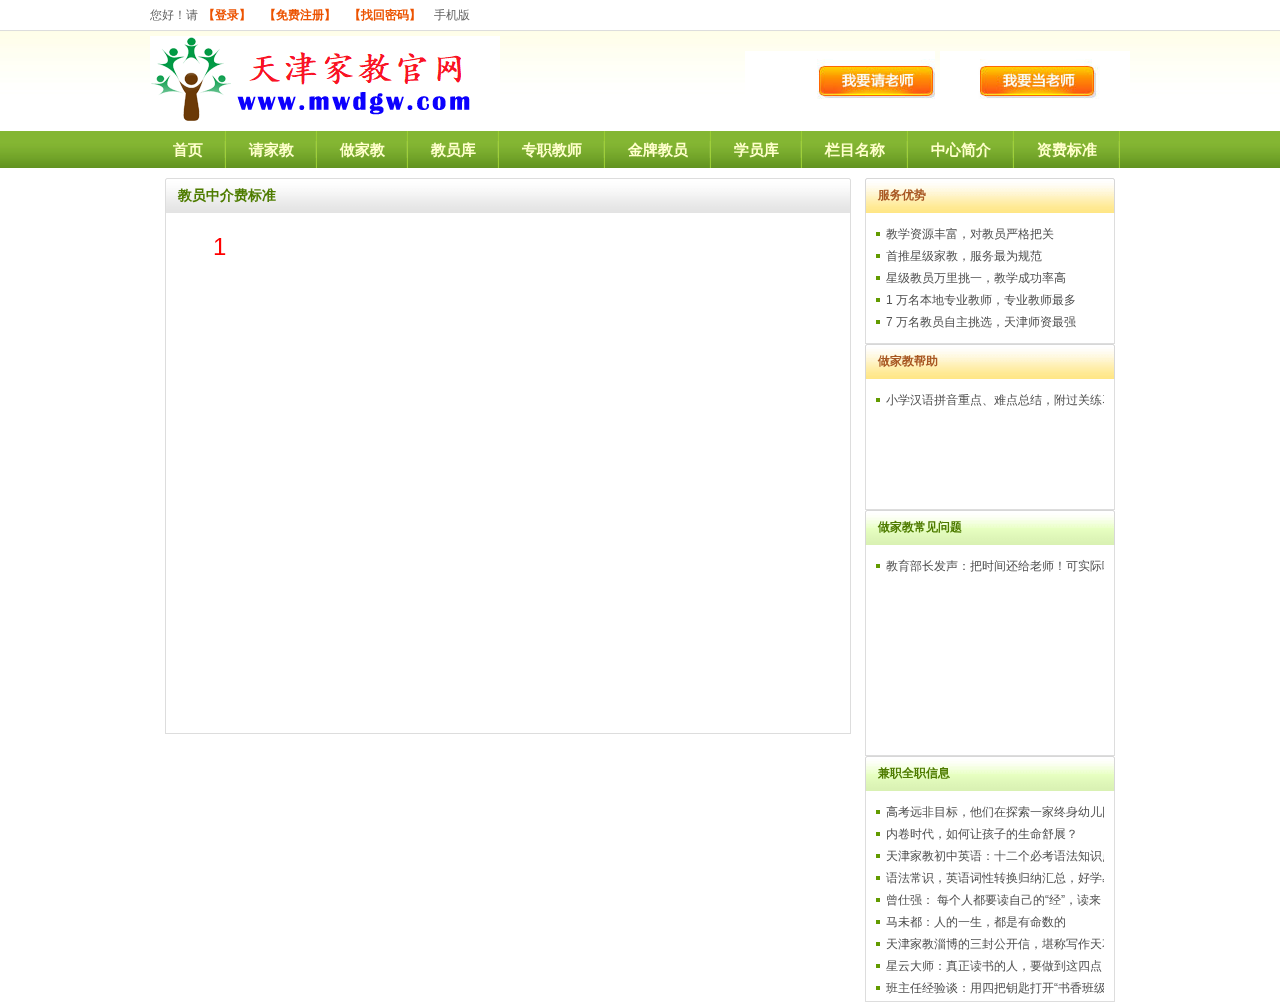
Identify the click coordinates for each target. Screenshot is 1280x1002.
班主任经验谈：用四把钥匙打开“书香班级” (998, 988)
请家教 (271, 149)
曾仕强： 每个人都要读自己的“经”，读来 (993, 900)
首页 (188, 149)
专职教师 (552, 149)
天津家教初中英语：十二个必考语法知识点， (1006, 856)
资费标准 (1067, 149)
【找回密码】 (385, 15)
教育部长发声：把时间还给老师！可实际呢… (1006, 566)
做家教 (362, 149)
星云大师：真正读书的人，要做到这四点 (994, 966)
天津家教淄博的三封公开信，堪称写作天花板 (1006, 944)
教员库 (453, 149)
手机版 (452, 15)
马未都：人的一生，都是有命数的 (976, 922)
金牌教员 (658, 149)
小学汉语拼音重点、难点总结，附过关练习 (1000, 400)
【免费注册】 (300, 15)
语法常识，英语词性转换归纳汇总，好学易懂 (1006, 878)
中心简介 (961, 149)
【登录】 (227, 15)
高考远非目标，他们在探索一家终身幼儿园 (1000, 812)
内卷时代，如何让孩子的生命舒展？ (982, 834)
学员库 (756, 149)
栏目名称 (855, 149)
